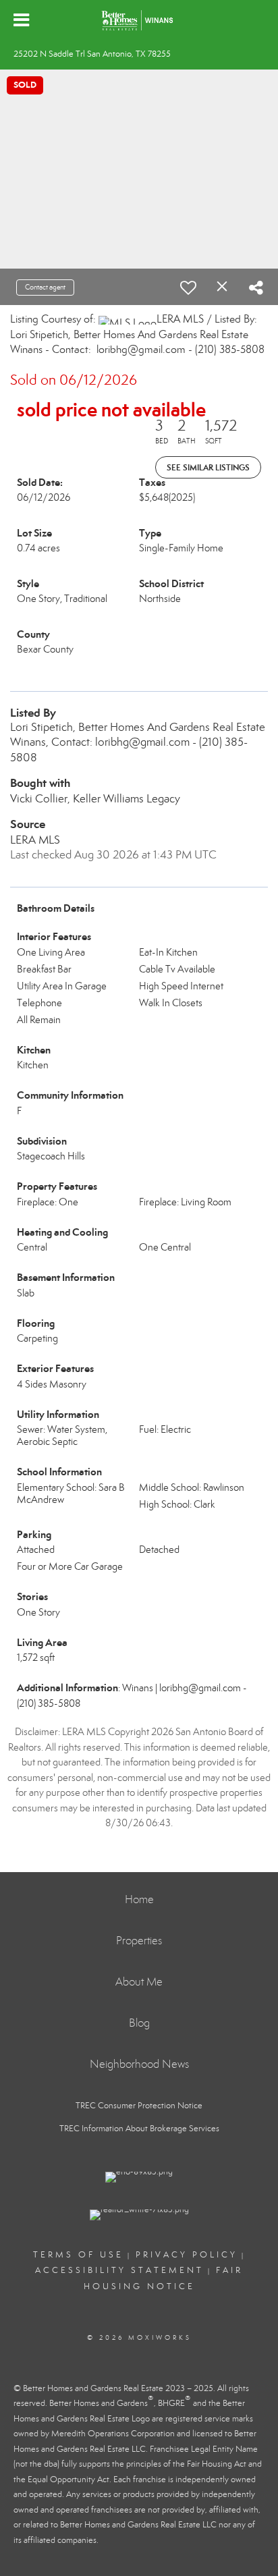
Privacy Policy (187, 2255)
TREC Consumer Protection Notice (139, 2106)
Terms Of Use (78, 2255)
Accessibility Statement (119, 2270)
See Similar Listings (208, 467)
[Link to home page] (139, 20)
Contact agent (45, 287)
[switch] (188, 287)
